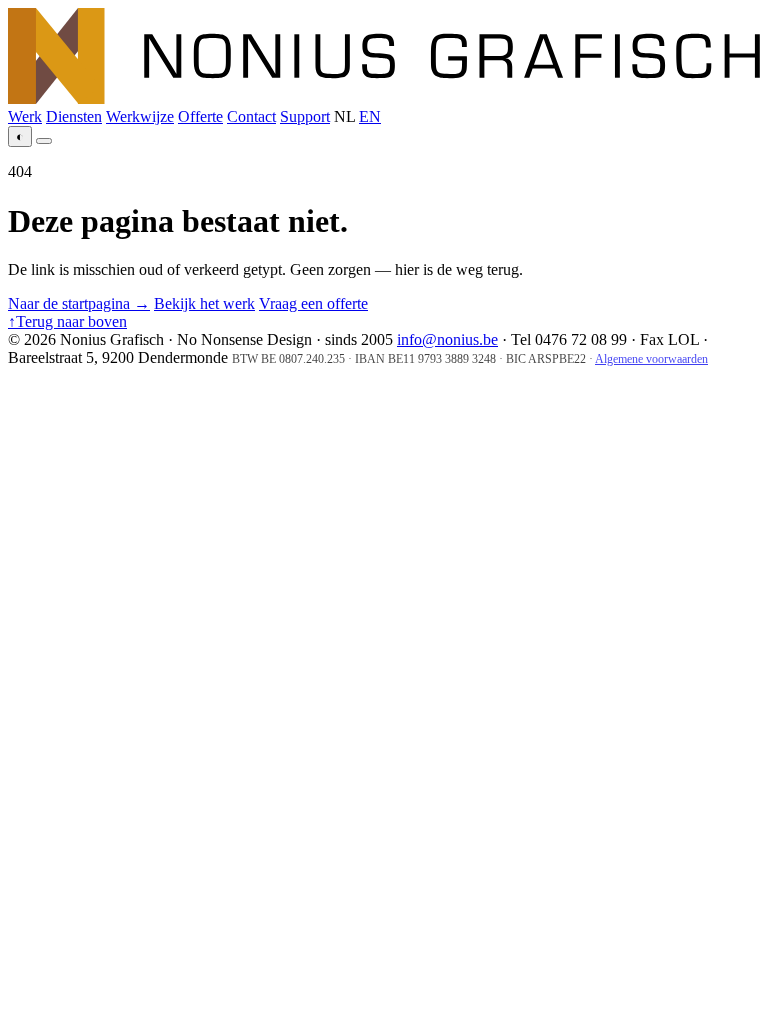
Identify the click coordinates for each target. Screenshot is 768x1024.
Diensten (74, 116)
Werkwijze (140, 116)
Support (305, 116)
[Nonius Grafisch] (384, 98)
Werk (25, 116)
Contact (251, 116)
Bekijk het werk (204, 303)
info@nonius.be (447, 339)
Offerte (200, 116)
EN (370, 116)
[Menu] (44, 141)
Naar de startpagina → (79, 303)
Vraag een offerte (313, 303)
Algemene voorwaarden (651, 359)
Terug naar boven (67, 321)
